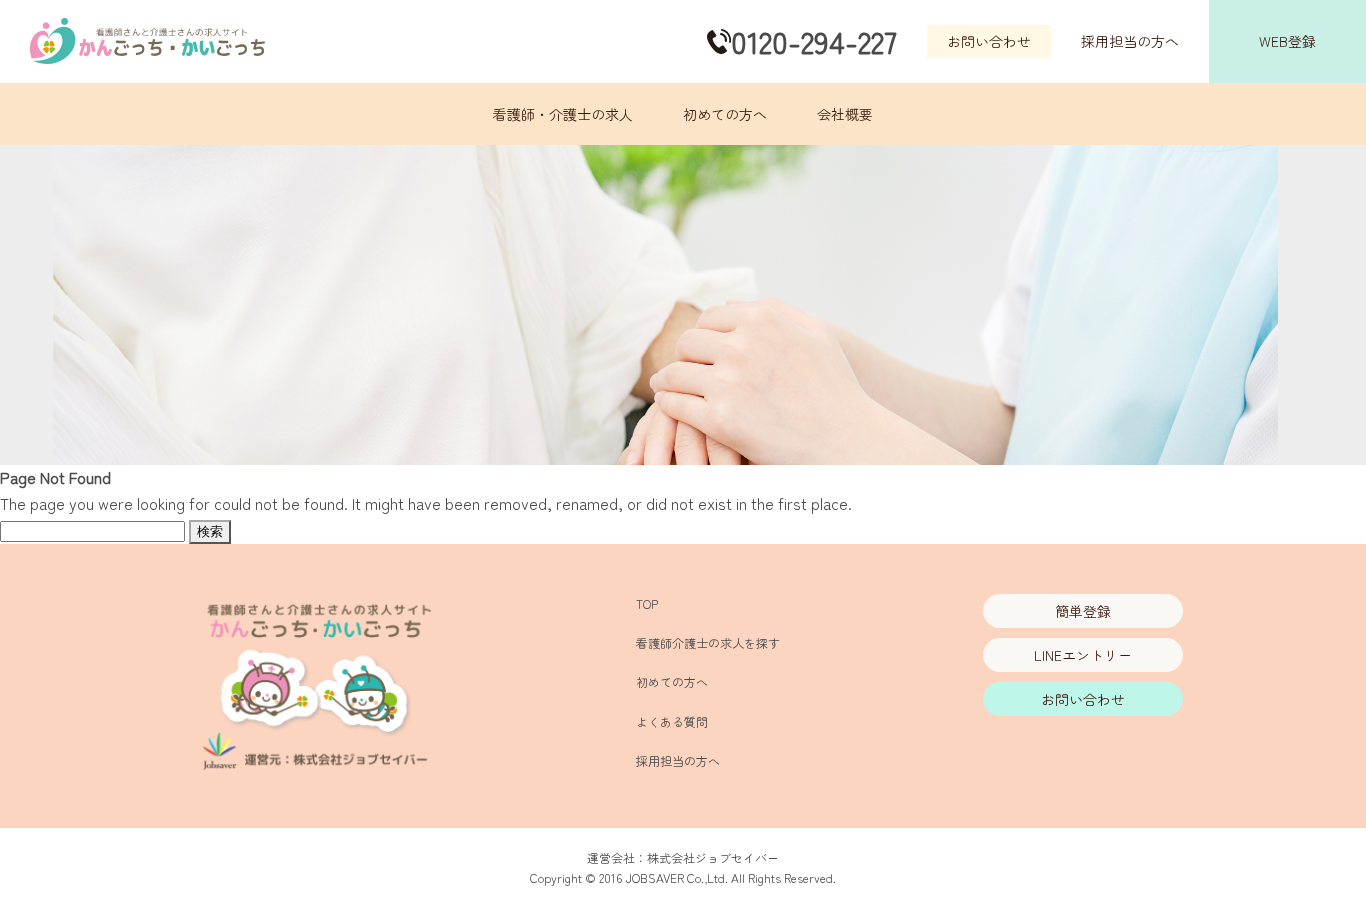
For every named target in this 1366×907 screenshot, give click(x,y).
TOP (647, 603)
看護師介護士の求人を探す (708, 642)
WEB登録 (1287, 41)
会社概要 (845, 114)
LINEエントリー (1083, 655)
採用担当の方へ (1130, 41)
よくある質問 (672, 721)
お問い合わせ (989, 41)
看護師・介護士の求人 (563, 114)
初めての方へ (725, 114)
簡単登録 (1083, 611)
